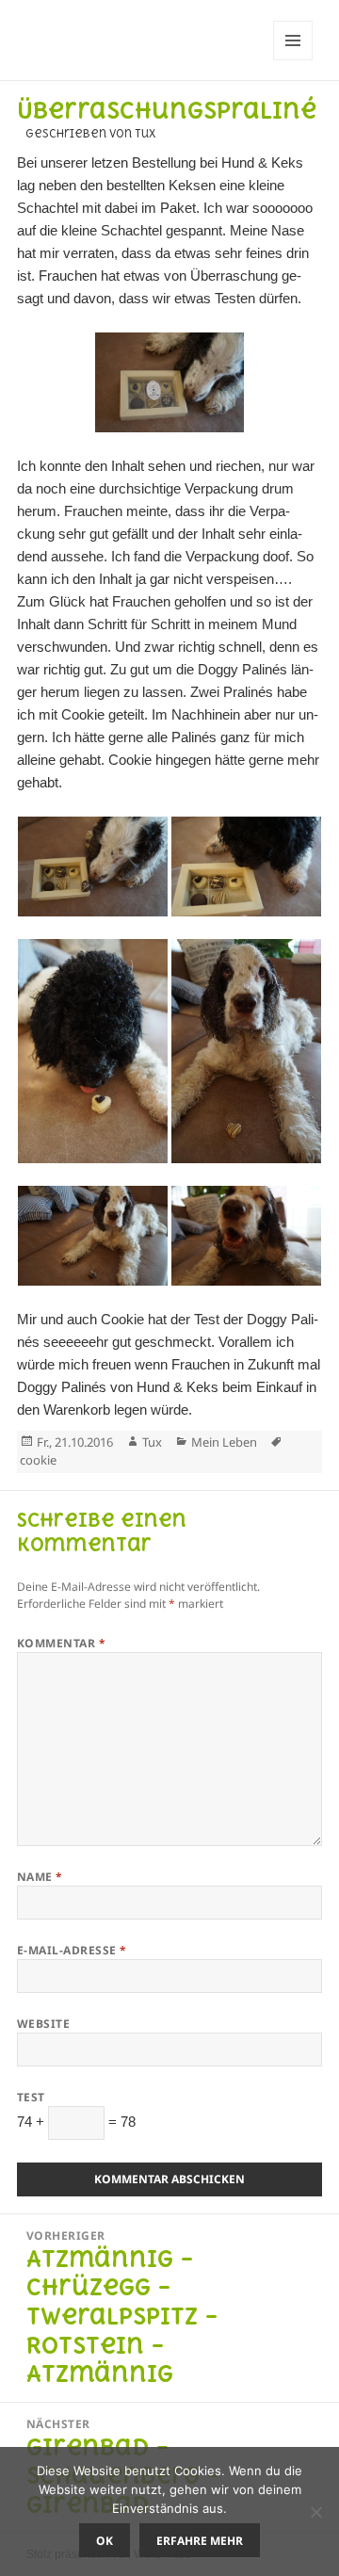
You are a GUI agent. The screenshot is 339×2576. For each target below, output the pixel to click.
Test (31, 2097)
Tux (152, 1442)
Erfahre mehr (200, 2541)
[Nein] (315, 2512)
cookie (38, 1460)
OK (105, 2541)
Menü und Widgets (293, 60)
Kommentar (61, 1643)
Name (40, 1877)
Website (43, 2024)
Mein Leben (224, 1442)
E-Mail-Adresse (72, 1950)
